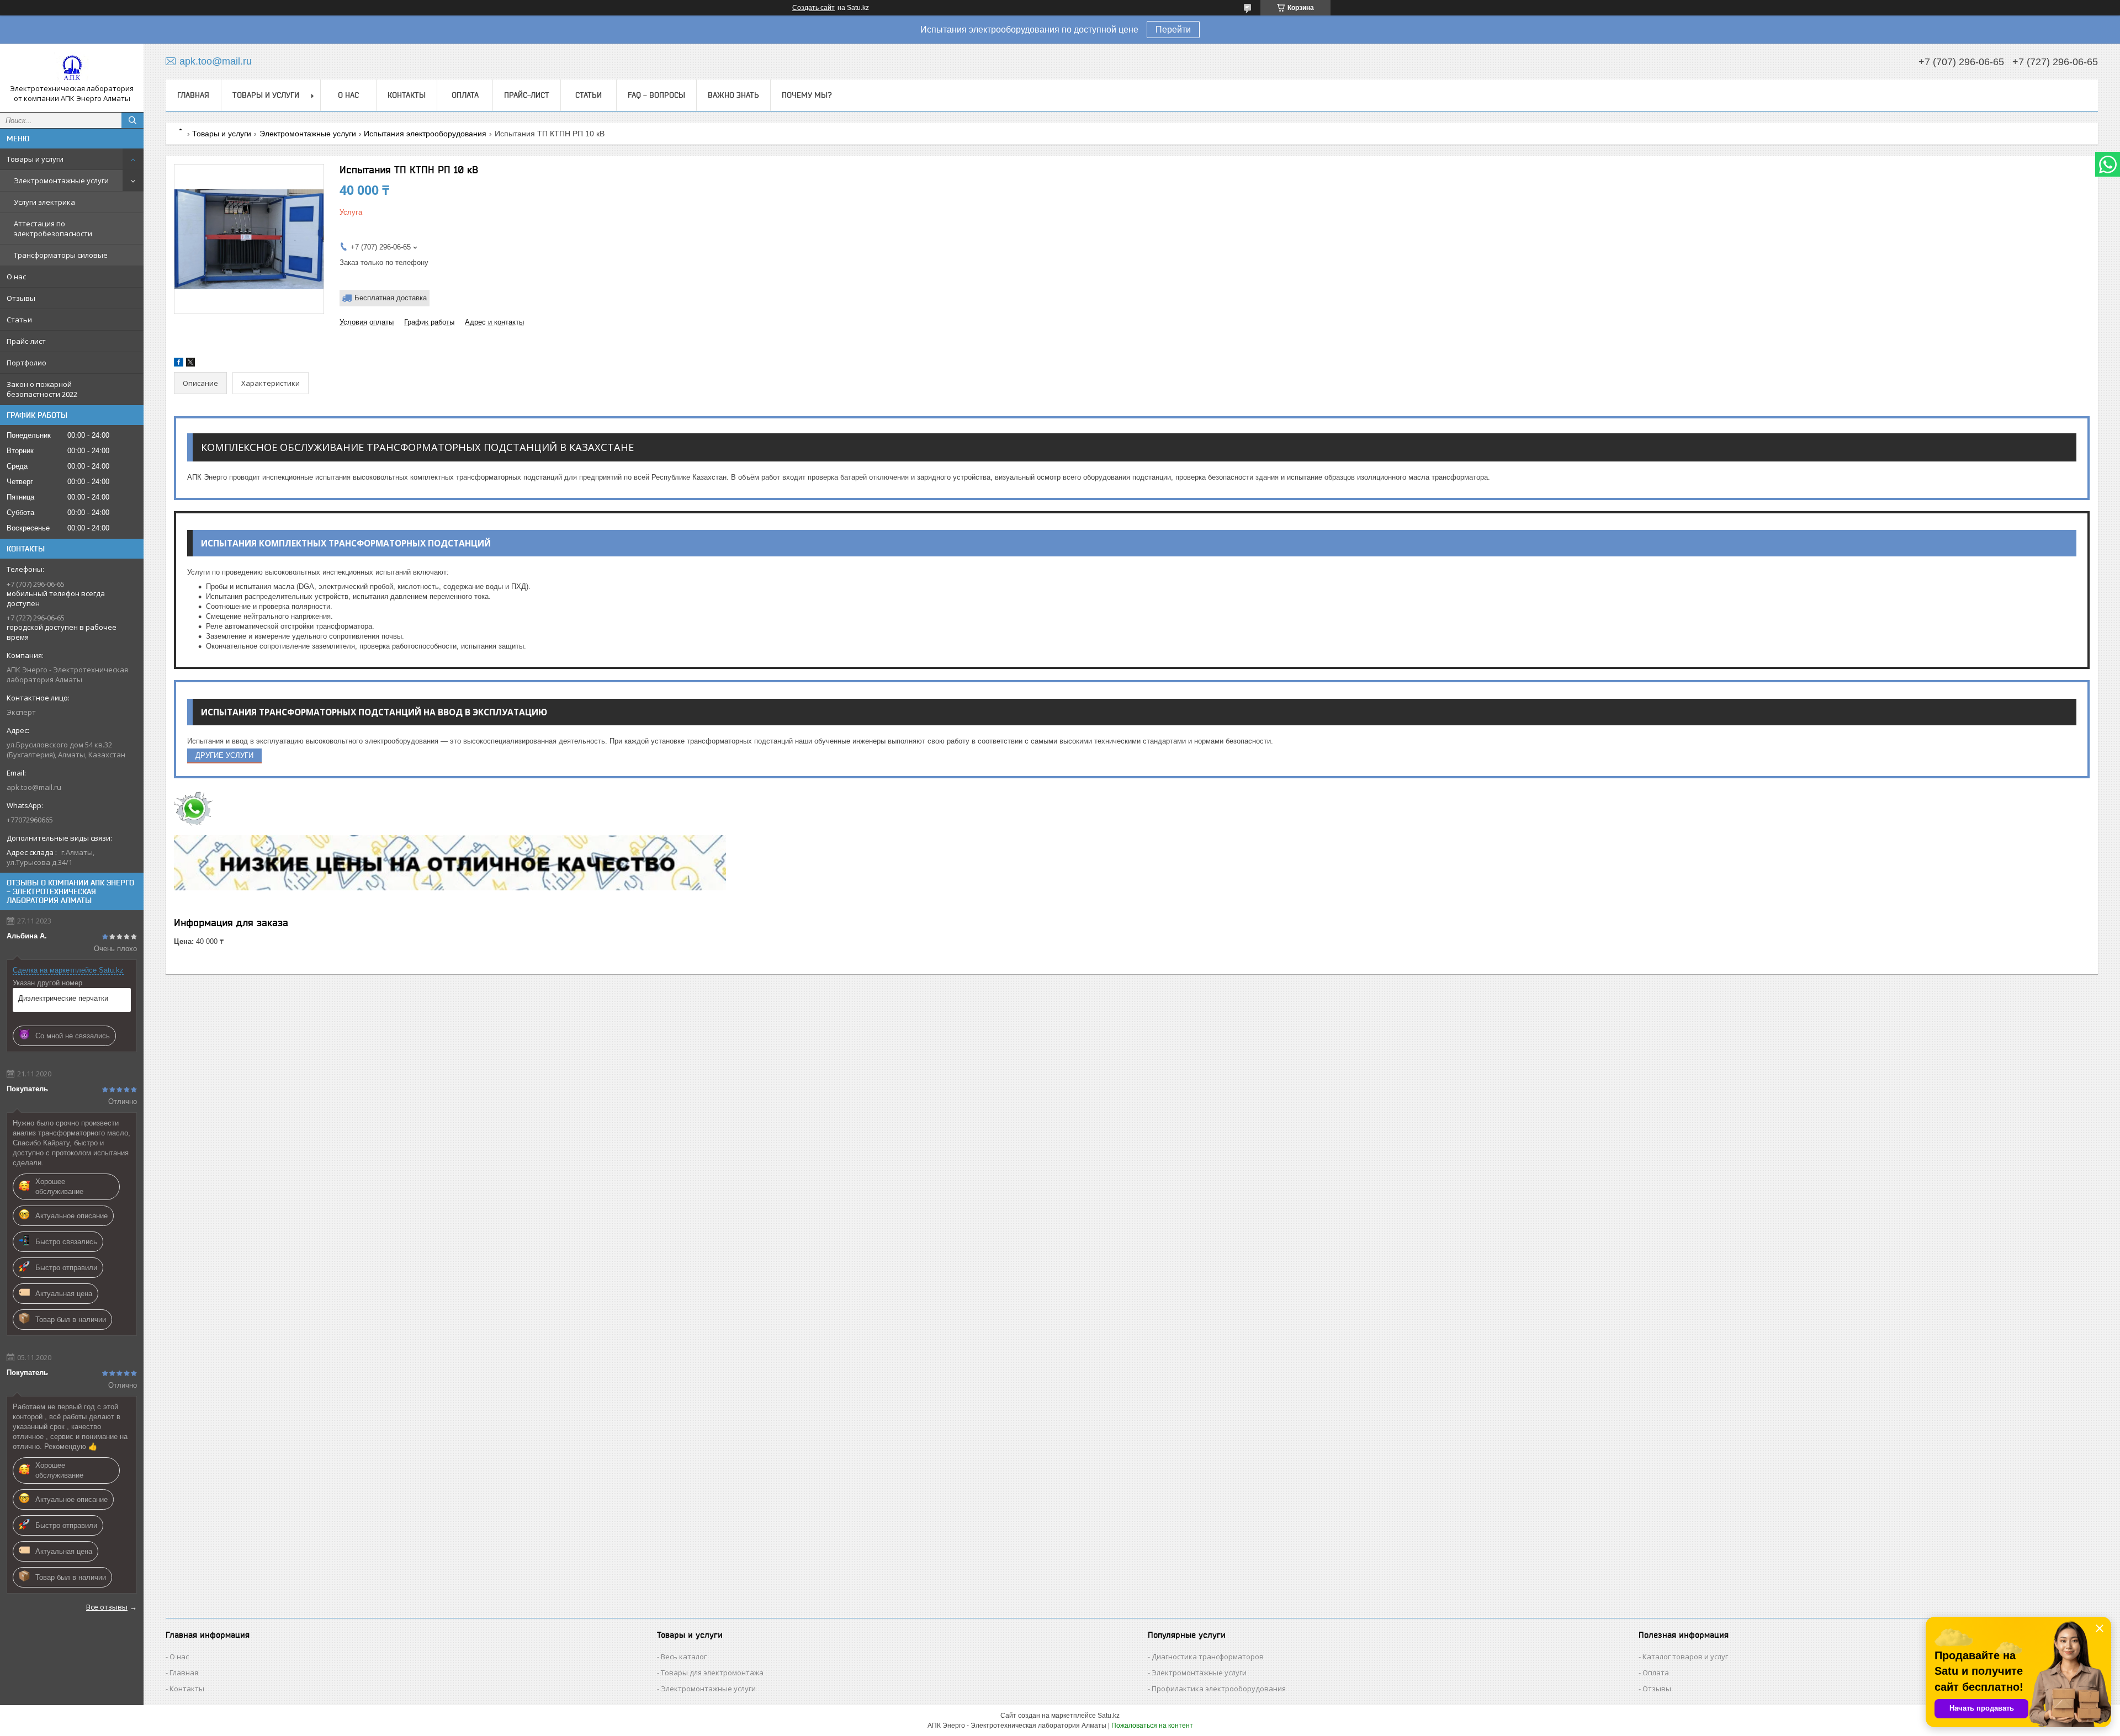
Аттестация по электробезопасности (53, 229)
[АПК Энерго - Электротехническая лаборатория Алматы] (72, 68)
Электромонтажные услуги (61, 180)
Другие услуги (224, 755)
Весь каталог (684, 1657)
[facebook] (179, 364)
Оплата (465, 95)
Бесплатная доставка (391, 298)
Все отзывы (107, 1607)
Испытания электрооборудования (425, 134)
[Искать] (132, 120)
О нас (16, 277)
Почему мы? (807, 95)
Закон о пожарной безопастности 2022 (42, 389)
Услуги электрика (44, 202)
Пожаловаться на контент (1152, 1726)
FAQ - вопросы (656, 95)
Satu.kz (1109, 1716)
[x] (190, 364)
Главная (193, 95)
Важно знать (733, 95)
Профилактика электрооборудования (1219, 1689)
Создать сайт (813, 8)
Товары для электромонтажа (712, 1673)
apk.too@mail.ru (34, 787)
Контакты (407, 95)
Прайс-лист (26, 341)
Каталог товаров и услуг (1685, 1657)
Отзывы (21, 298)
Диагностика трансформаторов (1208, 1657)
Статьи (19, 320)
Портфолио (26, 363)
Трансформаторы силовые (61, 255)
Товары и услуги (35, 159)
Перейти (1173, 30)
